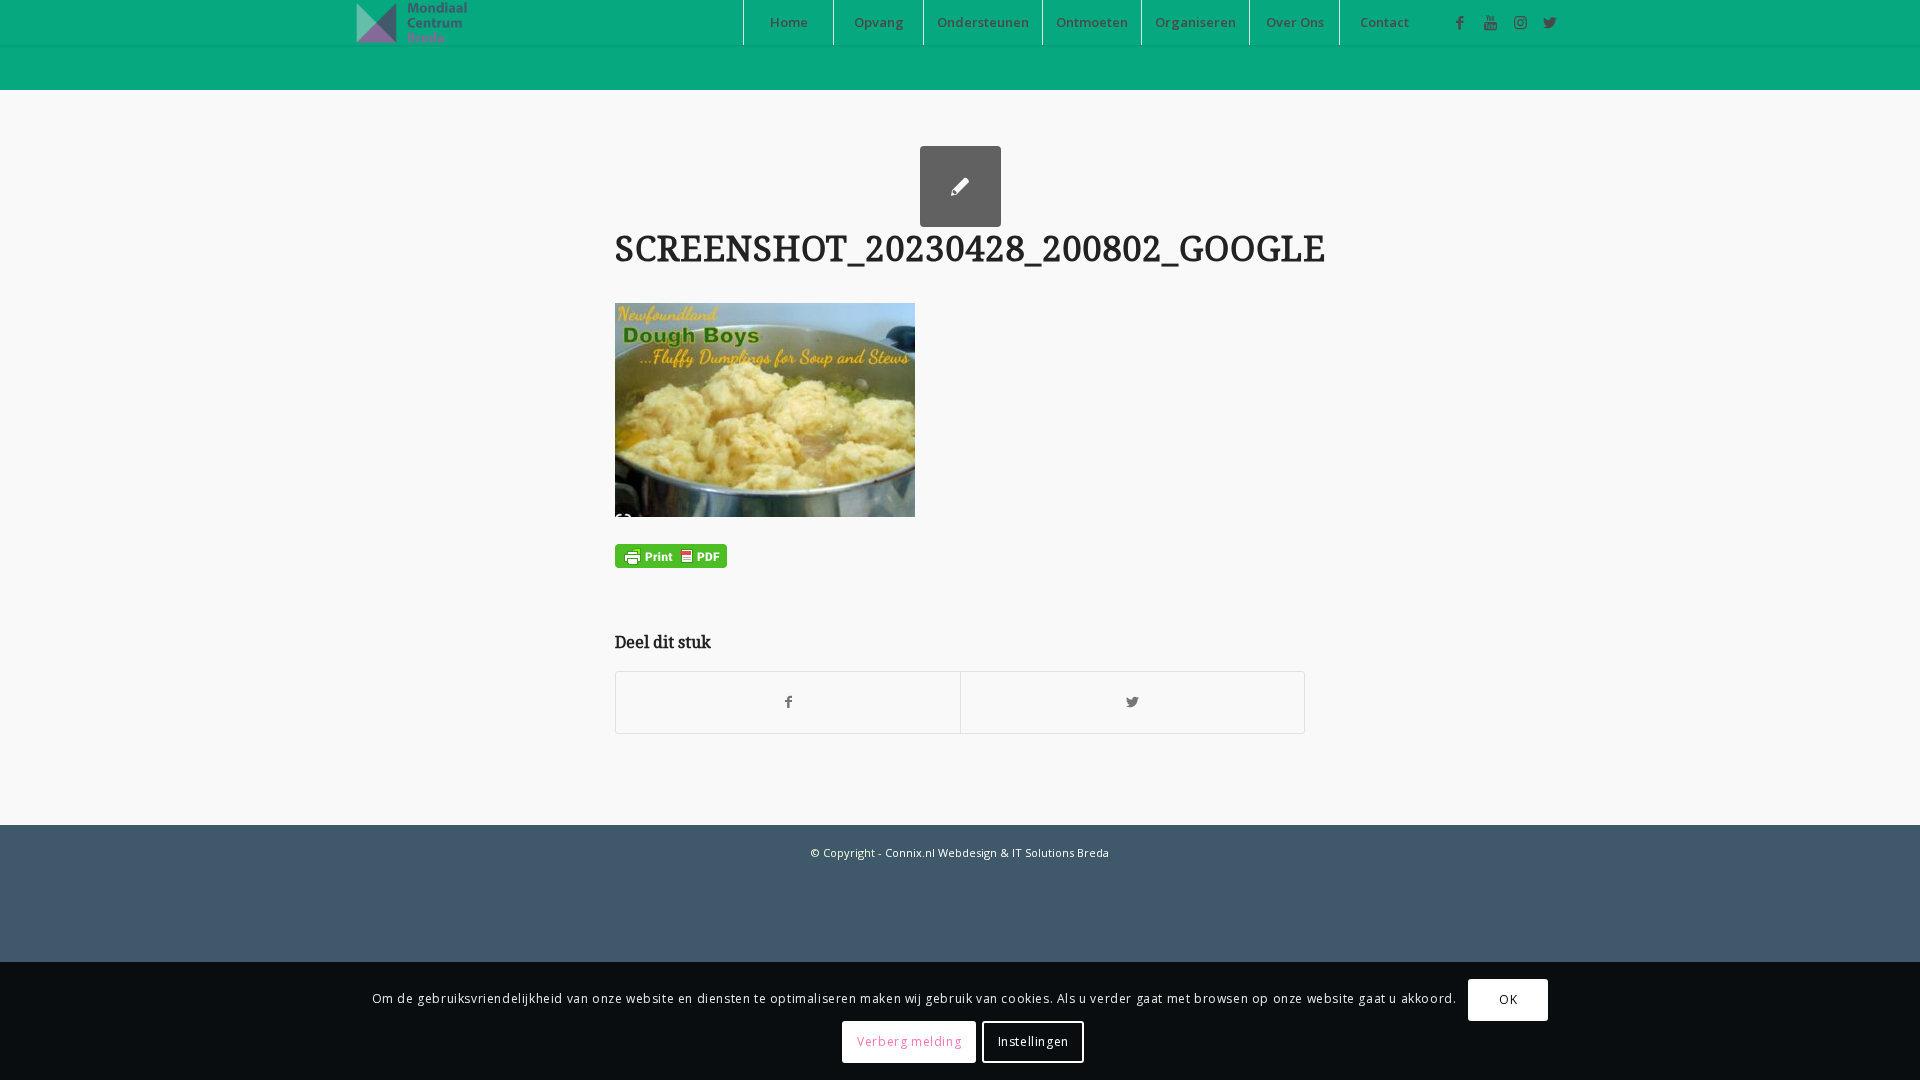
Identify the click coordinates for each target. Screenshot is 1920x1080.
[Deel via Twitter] (1132, 702)
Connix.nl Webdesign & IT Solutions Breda (997, 852)
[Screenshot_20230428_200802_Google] (960, 186)
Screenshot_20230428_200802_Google (970, 249)
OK (1508, 999)
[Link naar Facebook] (1460, 22)
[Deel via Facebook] (788, 702)
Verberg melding (909, 1041)
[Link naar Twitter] (1550, 22)
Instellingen (1033, 1041)
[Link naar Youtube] (1490, 22)
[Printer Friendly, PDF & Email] (671, 553)
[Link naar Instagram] (1520, 22)
